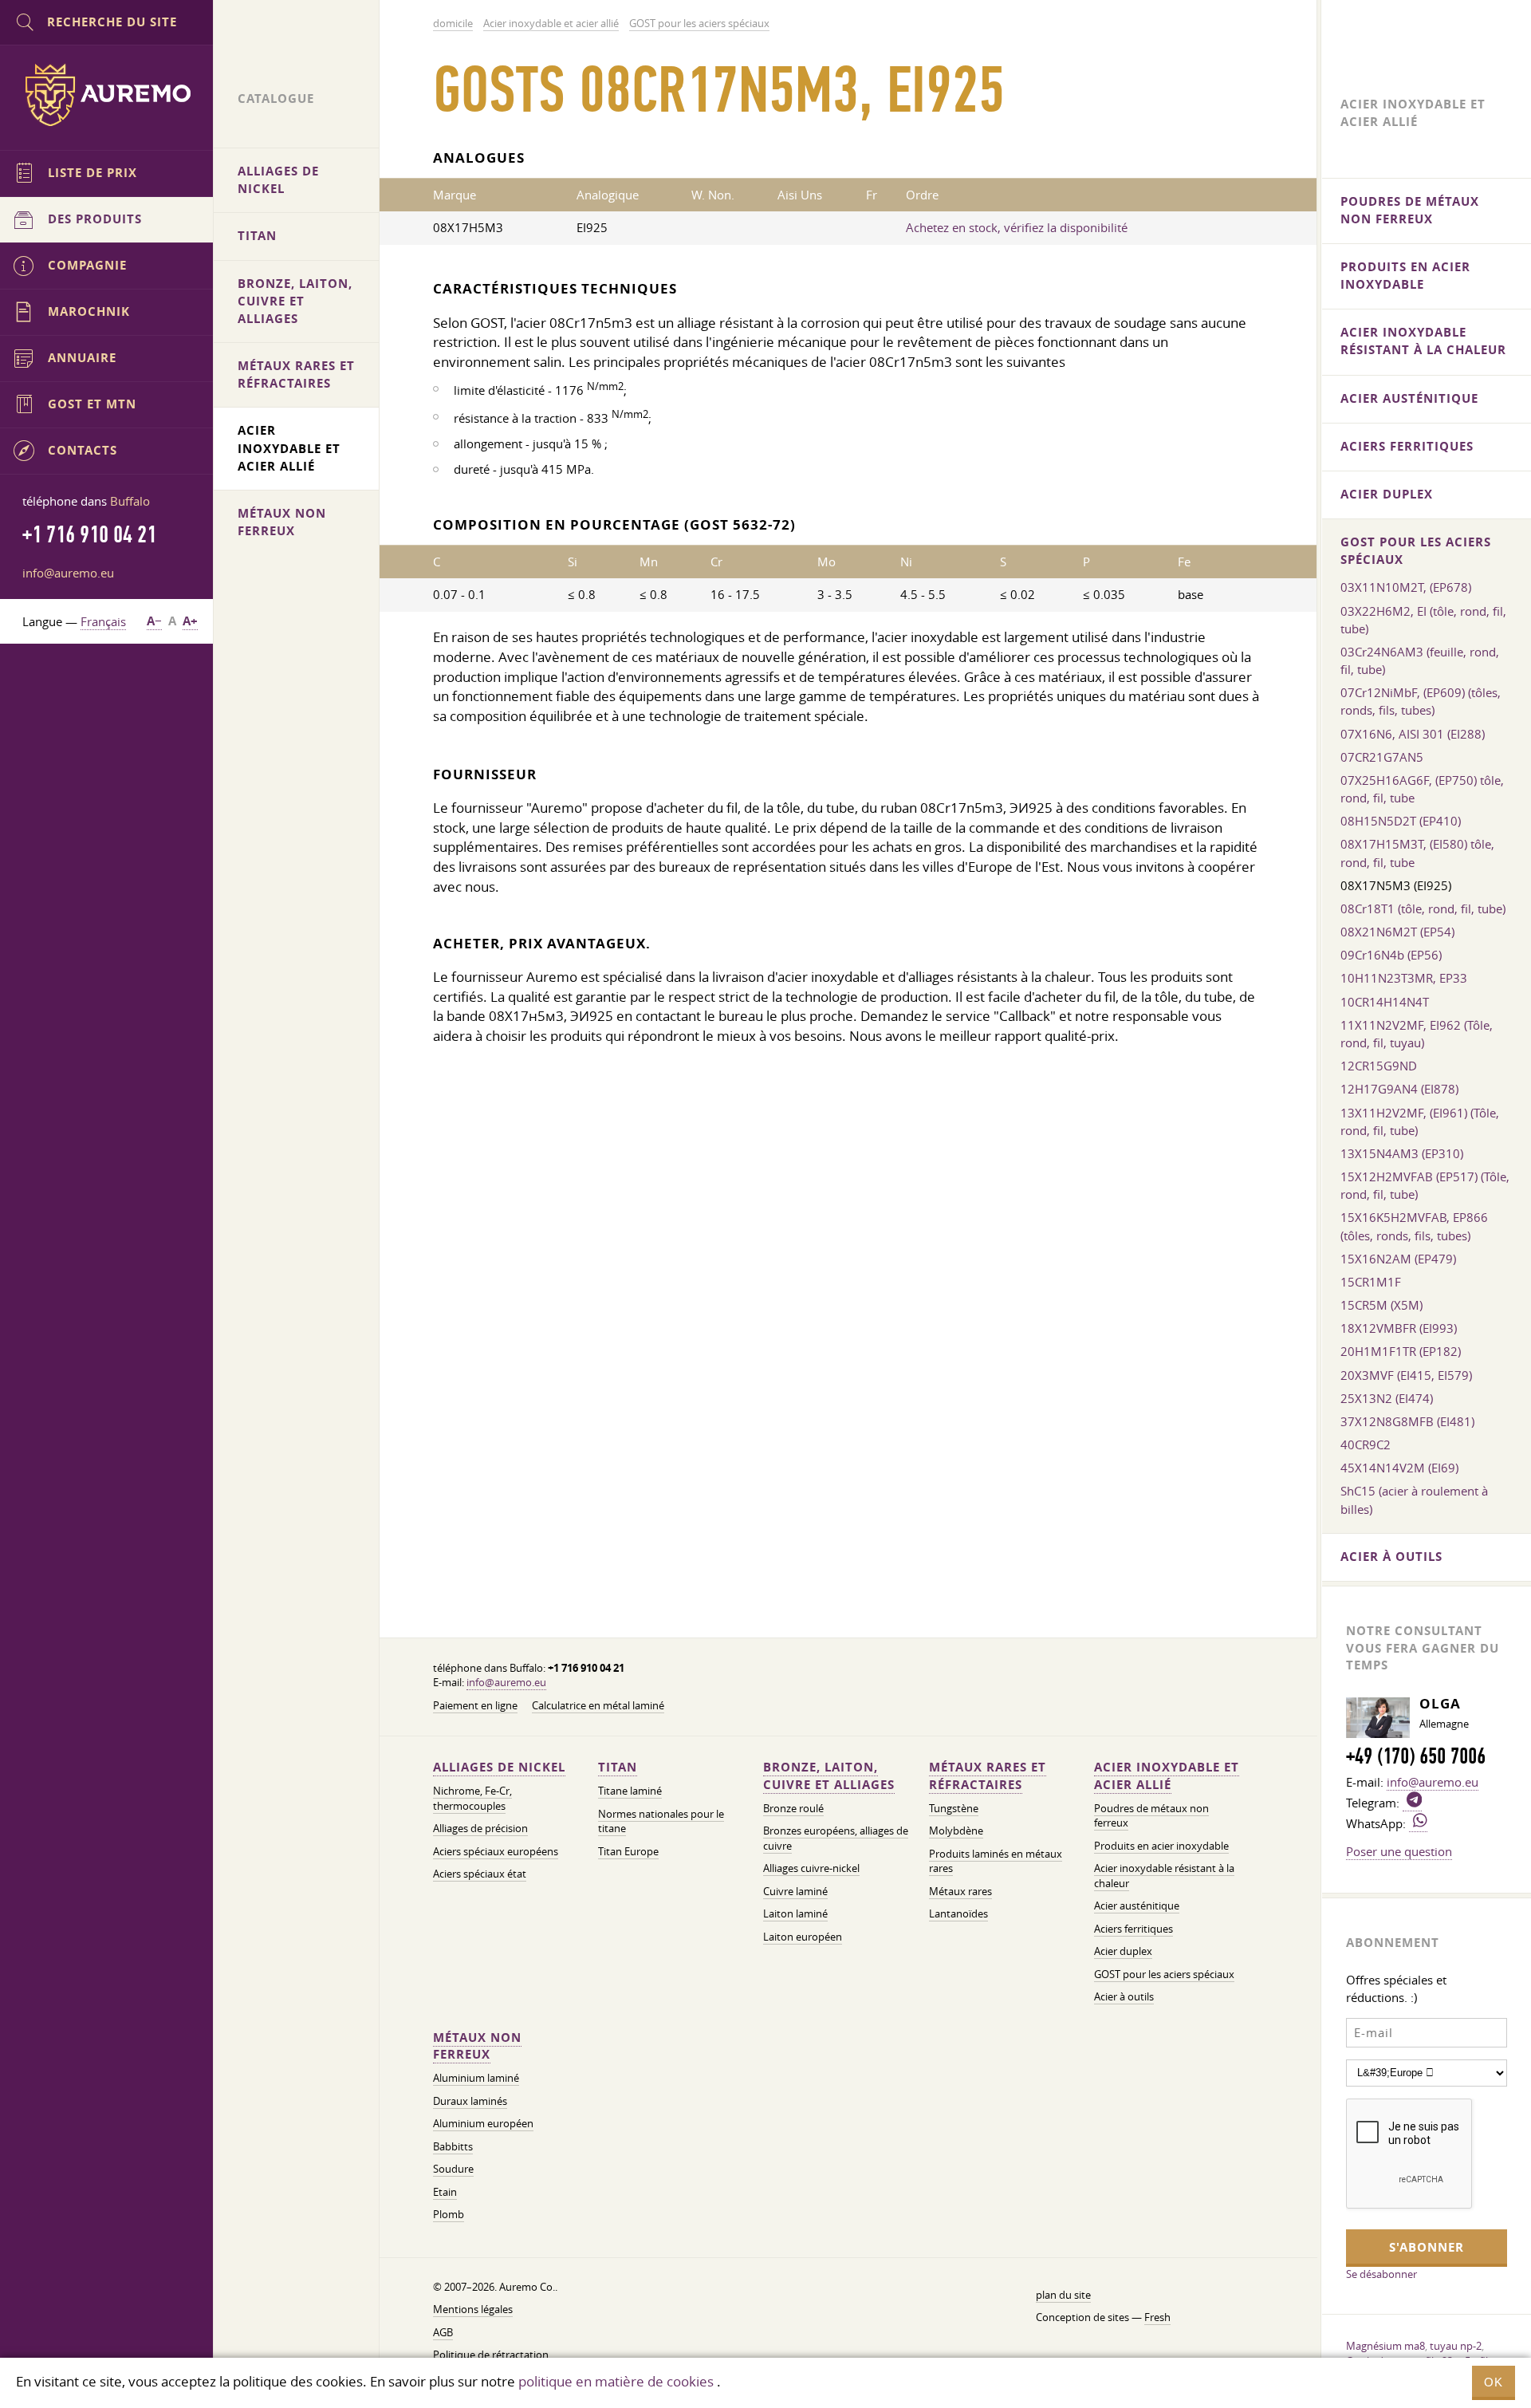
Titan (618, 1767)
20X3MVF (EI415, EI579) (1406, 1375)
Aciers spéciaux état (480, 1874)
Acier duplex (1123, 1951)
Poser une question (1399, 1851)
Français (103, 621)
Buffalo (130, 501)
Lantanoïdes (958, 1914)
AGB (443, 2333)
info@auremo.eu (506, 1683)
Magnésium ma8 (1385, 2346)
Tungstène (954, 1809)
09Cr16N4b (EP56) (1391, 955)
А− (154, 621)
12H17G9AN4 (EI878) (1399, 1089)
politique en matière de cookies (616, 2381)
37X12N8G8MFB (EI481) (1407, 1421)
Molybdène (956, 1831)
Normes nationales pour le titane (661, 1821)
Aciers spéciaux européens (496, 1852)
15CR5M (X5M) (1381, 1305)
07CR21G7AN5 (1382, 757)
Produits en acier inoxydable (1161, 1846)
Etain (445, 2192)
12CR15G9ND (1379, 1066)
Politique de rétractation (491, 2355)
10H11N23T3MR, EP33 (1404, 978)
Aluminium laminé (476, 2078)
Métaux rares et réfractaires (988, 1776)
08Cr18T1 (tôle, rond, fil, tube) (1423, 908)
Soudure (453, 2169)
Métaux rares (960, 1892)
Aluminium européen (483, 2124)
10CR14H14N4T (1385, 1002)
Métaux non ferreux (477, 2046)
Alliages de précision (480, 1829)
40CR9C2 (1366, 1444)
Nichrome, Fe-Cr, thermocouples (472, 1798)
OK (1494, 2382)
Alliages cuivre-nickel (811, 1868)
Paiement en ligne (475, 1706)
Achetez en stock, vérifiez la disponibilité (1017, 227)
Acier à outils (1124, 1997)
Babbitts (453, 2147)
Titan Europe (628, 1852)
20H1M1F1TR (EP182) (1401, 1351)
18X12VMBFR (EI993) (1399, 1328)
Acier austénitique (1137, 1906)
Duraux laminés (470, 2101)
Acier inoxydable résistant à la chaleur (1423, 341)
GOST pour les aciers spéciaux (1164, 1974)
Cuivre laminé (795, 1892)
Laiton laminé (795, 1914)
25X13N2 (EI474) (1387, 1398)
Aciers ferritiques (1133, 1929)
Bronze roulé (793, 1809)
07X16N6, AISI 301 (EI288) (1413, 734)
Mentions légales (473, 2309)
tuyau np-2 (1456, 2346)
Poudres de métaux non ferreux (1410, 210)
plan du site (1063, 2295)
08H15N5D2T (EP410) (1401, 821)
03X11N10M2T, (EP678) (1406, 587)
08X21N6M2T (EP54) (1397, 932)
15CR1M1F (1371, 1282)
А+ (190, 621)
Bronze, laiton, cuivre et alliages (829, 1776)
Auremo (107, 95)
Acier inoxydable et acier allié (1167, 1776)
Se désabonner (1381, 2274)
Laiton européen (803, 1937)
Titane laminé (630, 1791)
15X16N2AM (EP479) (1398, 1259)
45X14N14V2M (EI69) (1399, 1468)
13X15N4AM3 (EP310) (1402, 1153)
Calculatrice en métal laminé (598, 1706)
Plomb (449, 2215)
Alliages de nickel (499, 1767)
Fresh (1157, 2317)
